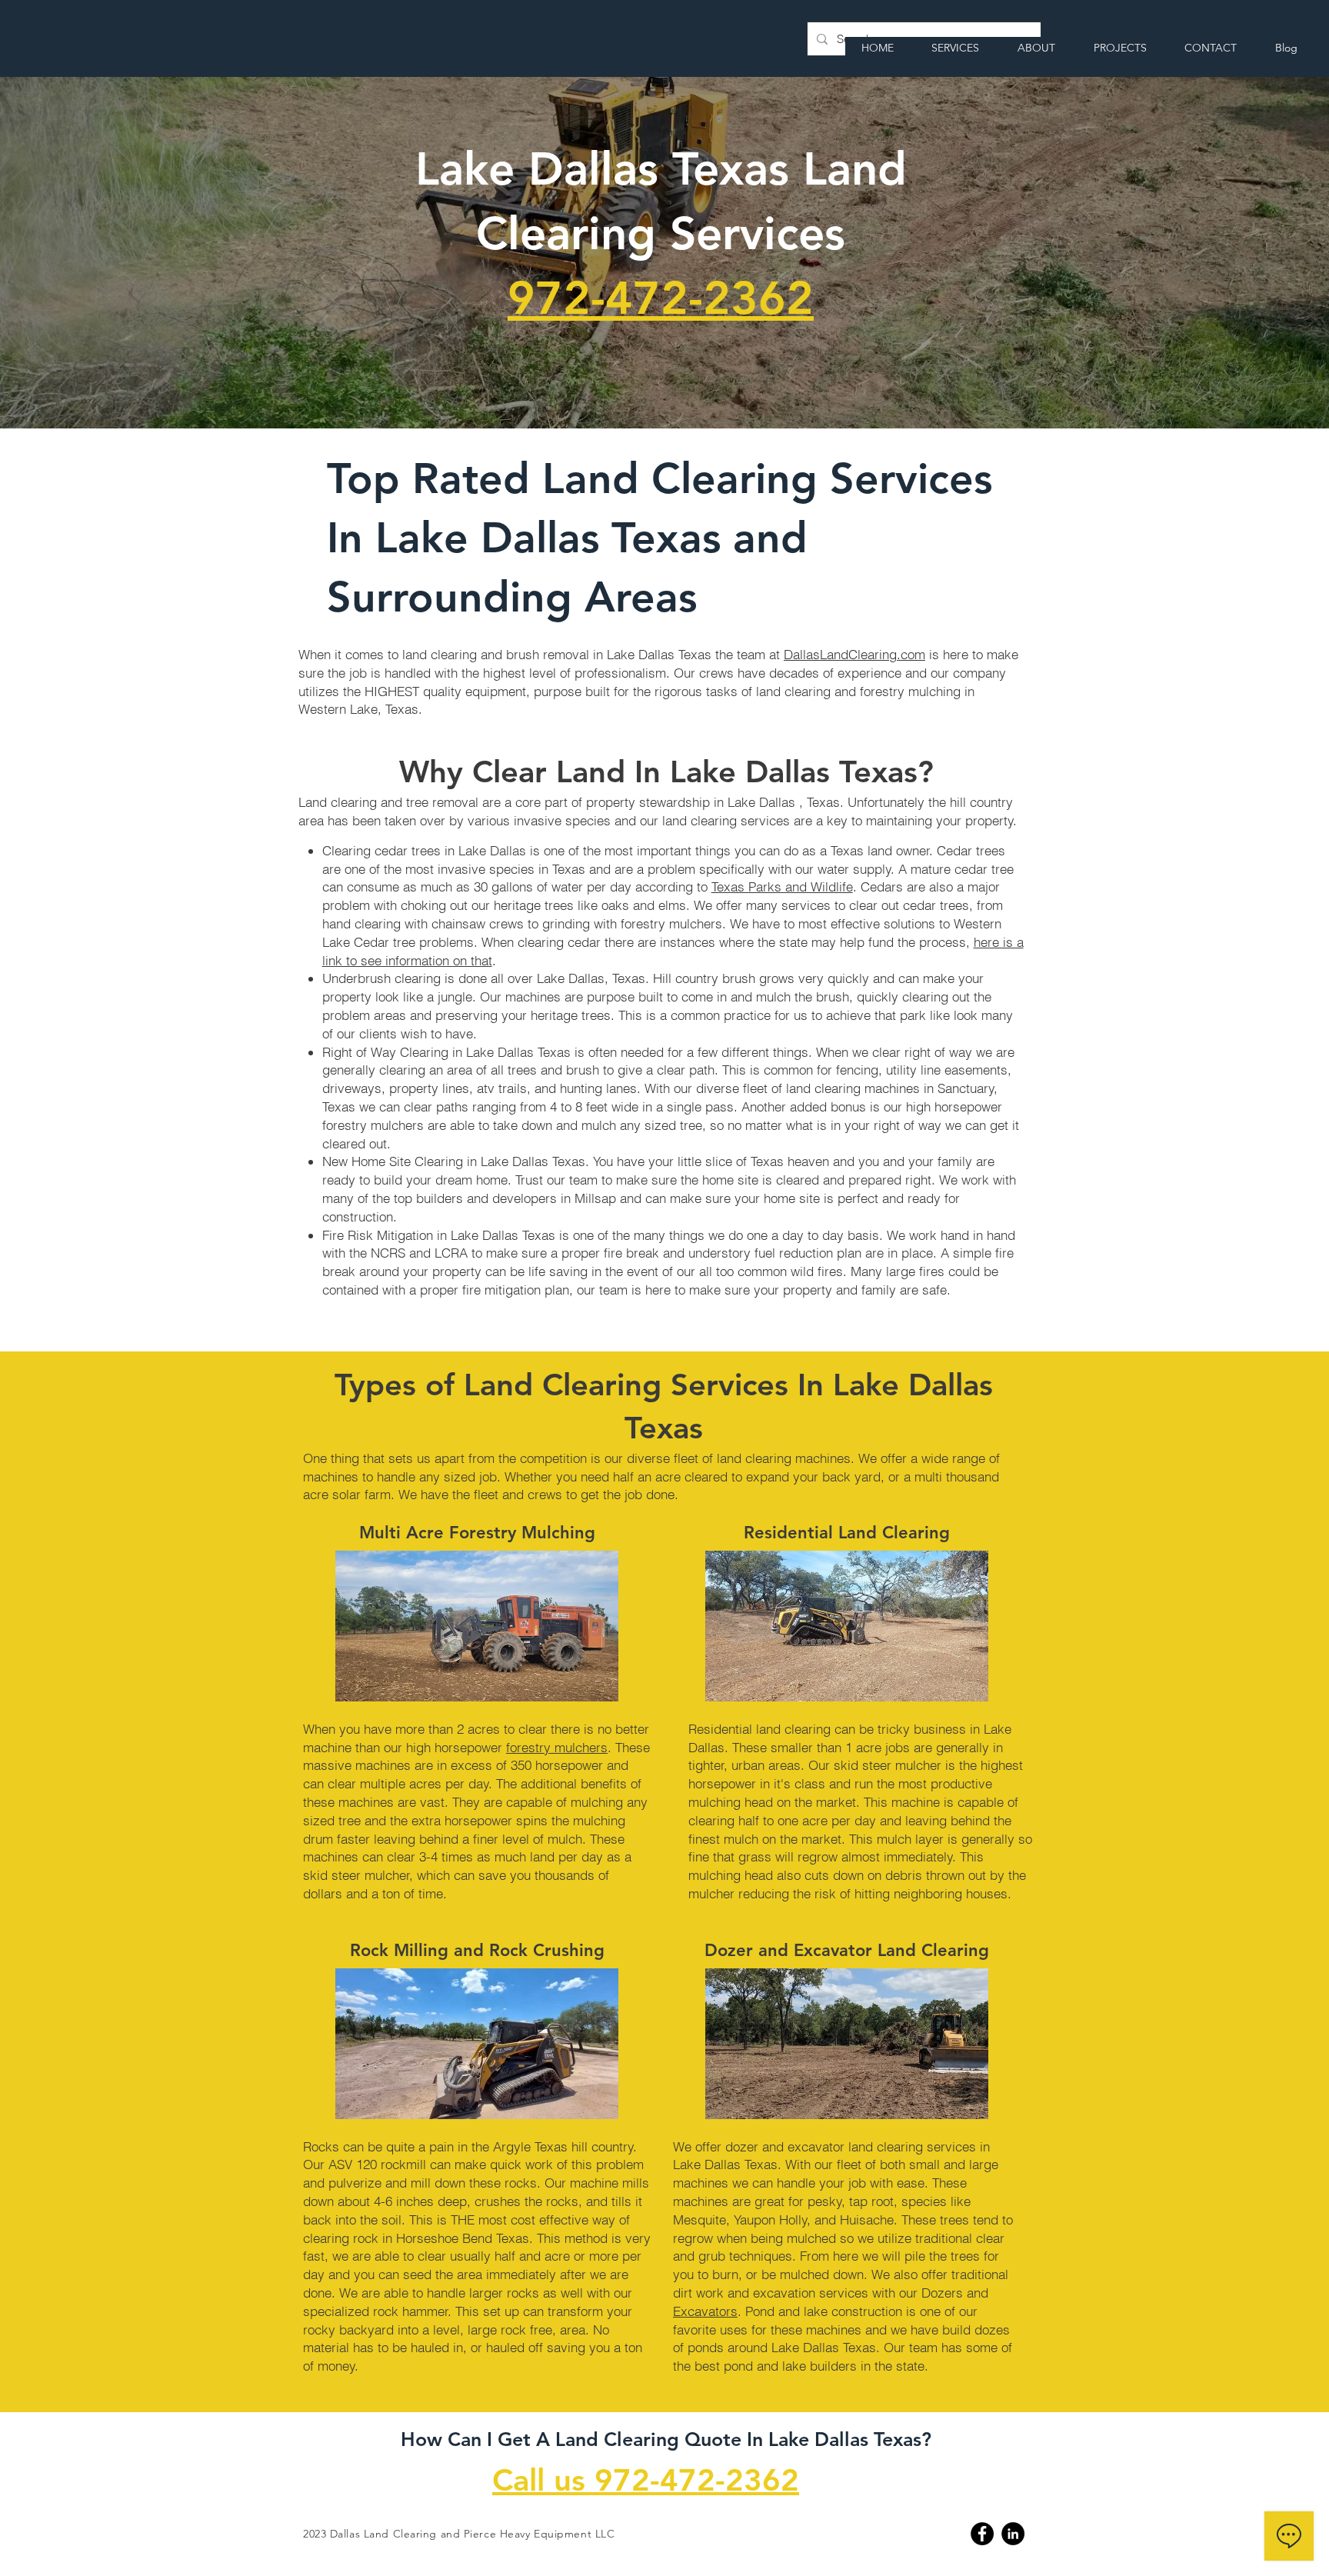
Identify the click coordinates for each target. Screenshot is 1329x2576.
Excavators (705, 2311)
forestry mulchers (557, 1747)
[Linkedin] (1013, 2534)
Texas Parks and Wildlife (782, 886)
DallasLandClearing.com (854, 654)
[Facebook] (982, 2534)
